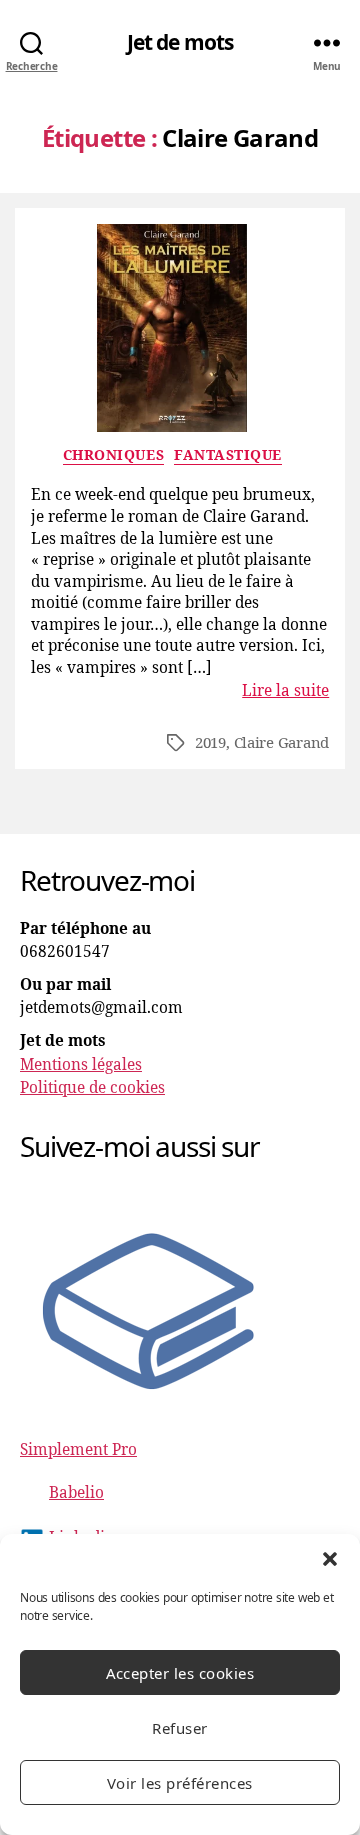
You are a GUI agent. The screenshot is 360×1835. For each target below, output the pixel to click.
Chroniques (113, 455)
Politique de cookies (92, 1088)
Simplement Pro (78, 1450)
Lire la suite (285, 691)
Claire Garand (282, 743)
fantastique (228, 455)
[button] (330, 1559)
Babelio (76, 1493)
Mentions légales (81, 1065)
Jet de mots (180, 42)
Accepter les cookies (180, 1673)
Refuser (180, 1728)
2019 (210, 743)
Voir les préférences (180, 1783)
